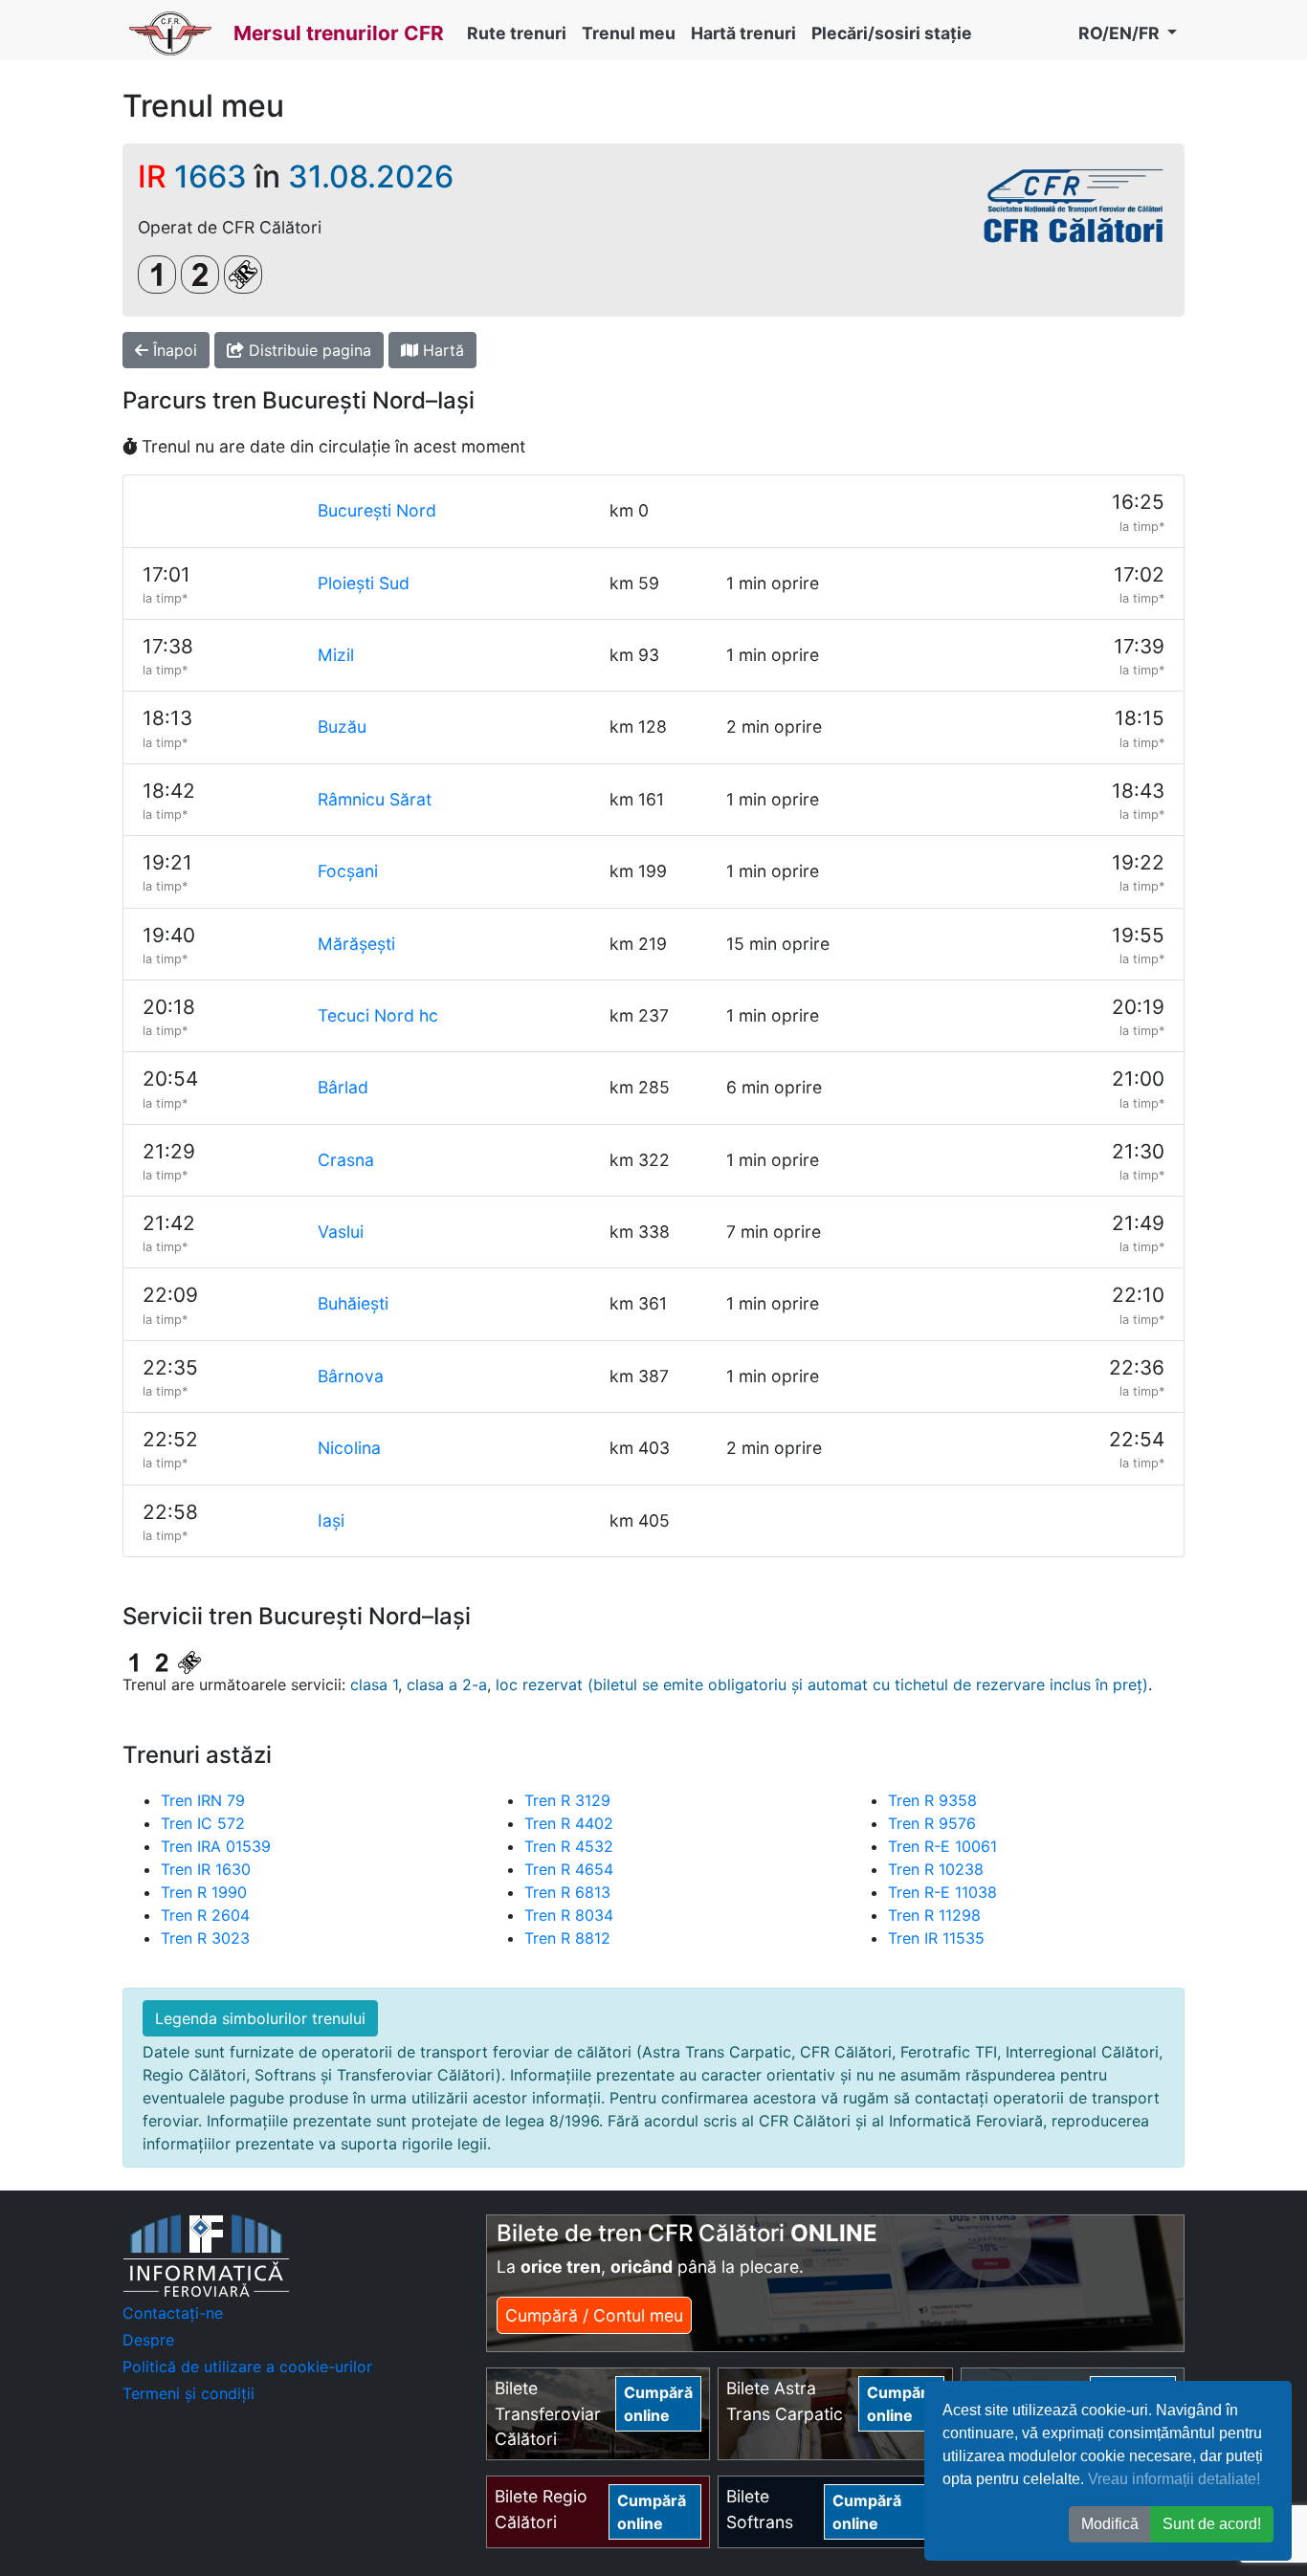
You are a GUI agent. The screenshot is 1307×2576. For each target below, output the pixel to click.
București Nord (377, 510)
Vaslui (341, 1232)
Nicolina (349, 1448)
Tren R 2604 (205, 1915)
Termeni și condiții (188, 2393)
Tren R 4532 (569, 1846)
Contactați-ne (173, 2313)
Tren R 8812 (567, 1938)
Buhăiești (353, 1303)
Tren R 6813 (567, 1892)
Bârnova (351, 1376)
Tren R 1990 (204, 1892)
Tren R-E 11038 (942, 1892)
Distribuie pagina (308, 350)
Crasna (346, 1160)
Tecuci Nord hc (378, 1015)
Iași (331, 1520)
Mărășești (356, 944)
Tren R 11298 (934, 1915)
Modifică (1110, 2524)
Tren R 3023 (205, 1938)
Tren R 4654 (569, 1869)
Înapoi (173, 350)
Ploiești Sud (364, 583)
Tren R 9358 (932, 1800)
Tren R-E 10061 (942, 1846)
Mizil (336, 655)
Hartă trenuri (743, 33)
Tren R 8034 (569, 1915)
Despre (148, 2340)
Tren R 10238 (936, 1869)
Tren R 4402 (569, 1823)
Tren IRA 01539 (216, 1846)
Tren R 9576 (932, 1823)
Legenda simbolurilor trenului (260, 2018)
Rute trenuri (517, 33)
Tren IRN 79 (203, 1800)
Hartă (441, 350)
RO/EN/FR (1121, 33)
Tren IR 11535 (936, 1938)
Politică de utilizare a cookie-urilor (247, 2367)
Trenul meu (629, 33)
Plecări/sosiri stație (892, 33)
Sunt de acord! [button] (1212, 2524)
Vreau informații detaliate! (1174, 2479)
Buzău (342, 727)
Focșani (348, 871)
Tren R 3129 (567, 1800)
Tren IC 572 (203, 1823)
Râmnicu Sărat (375, 799)
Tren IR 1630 (206, 1869)
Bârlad (343, 1087)
